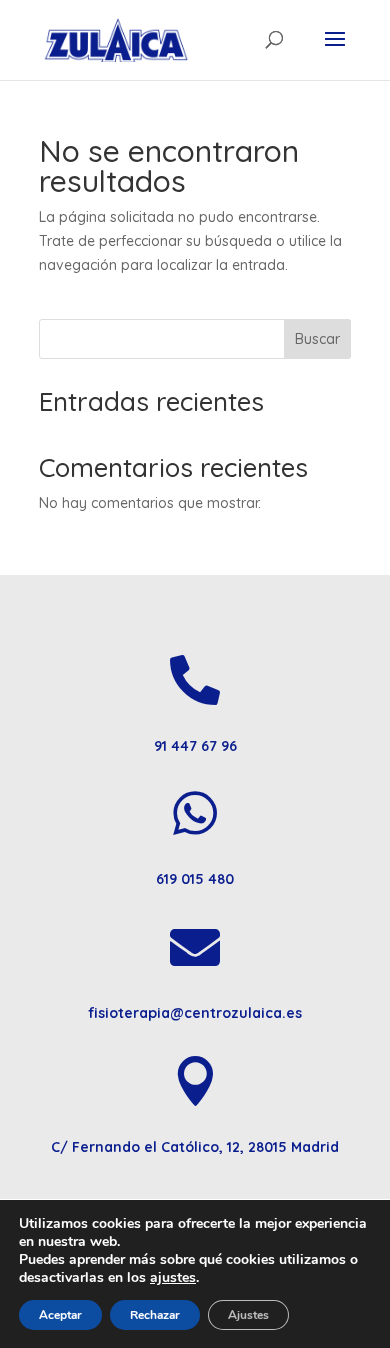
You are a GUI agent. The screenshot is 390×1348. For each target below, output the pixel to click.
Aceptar (60, 1315)
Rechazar (155, 1315)
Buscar (317, 339)
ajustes (173, 1278)
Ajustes (248, 1315)
